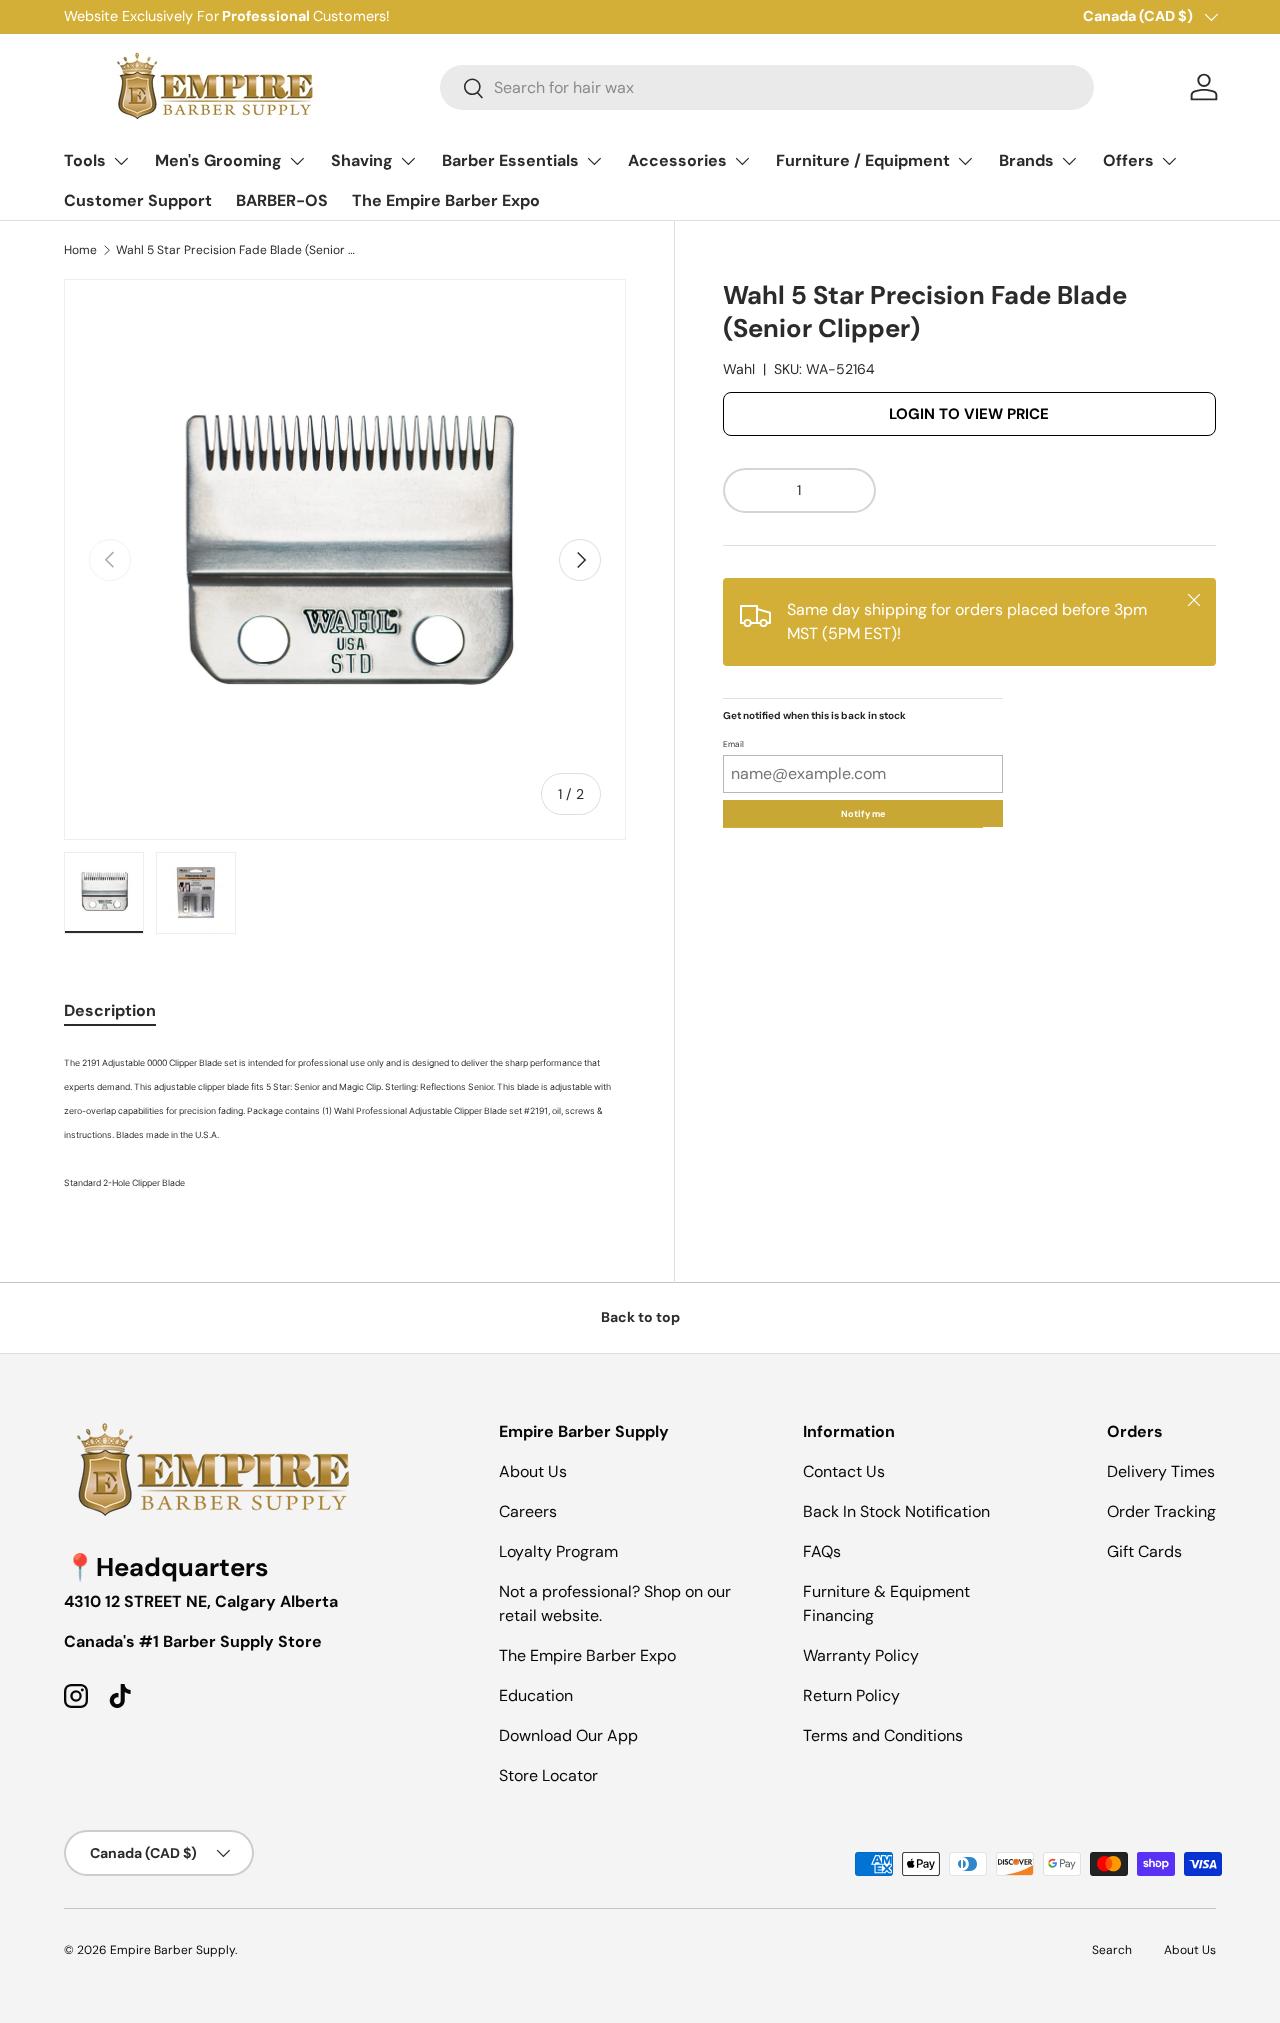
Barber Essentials (510, 160)
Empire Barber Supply (172, 1950)
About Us (533, 1471)
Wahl (739, 369)
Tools (85, 160)
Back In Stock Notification (896, 1511)
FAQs (822, 1551)
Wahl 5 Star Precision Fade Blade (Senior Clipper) (236, 250)
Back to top (640, 1317)
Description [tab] (110, 1010)
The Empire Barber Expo (446, 200)
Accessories (677, 160)
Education (536, 1695)
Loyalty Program (558, 1551)
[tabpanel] (345, 1121)
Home (80, 250)
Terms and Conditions (883, 1735)
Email (733, 744)
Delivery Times (1161, 1471)
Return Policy (851, 1695)
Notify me (863, 814)
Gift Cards (1144, 1551)
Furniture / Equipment (863, 160)
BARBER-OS (282, 200)
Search (1112, 1950)
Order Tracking (1161, 1511)
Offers (1128, 160)
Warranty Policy (861, 1655)
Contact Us (844, 1471)
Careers (528, 1511)
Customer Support (138, 200)
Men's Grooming (218, 160)
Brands (1026, 160)
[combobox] (766, 87)
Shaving (362, 160)
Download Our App (568, 1735)
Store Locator (548, 1775)
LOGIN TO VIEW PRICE (969, 414)
